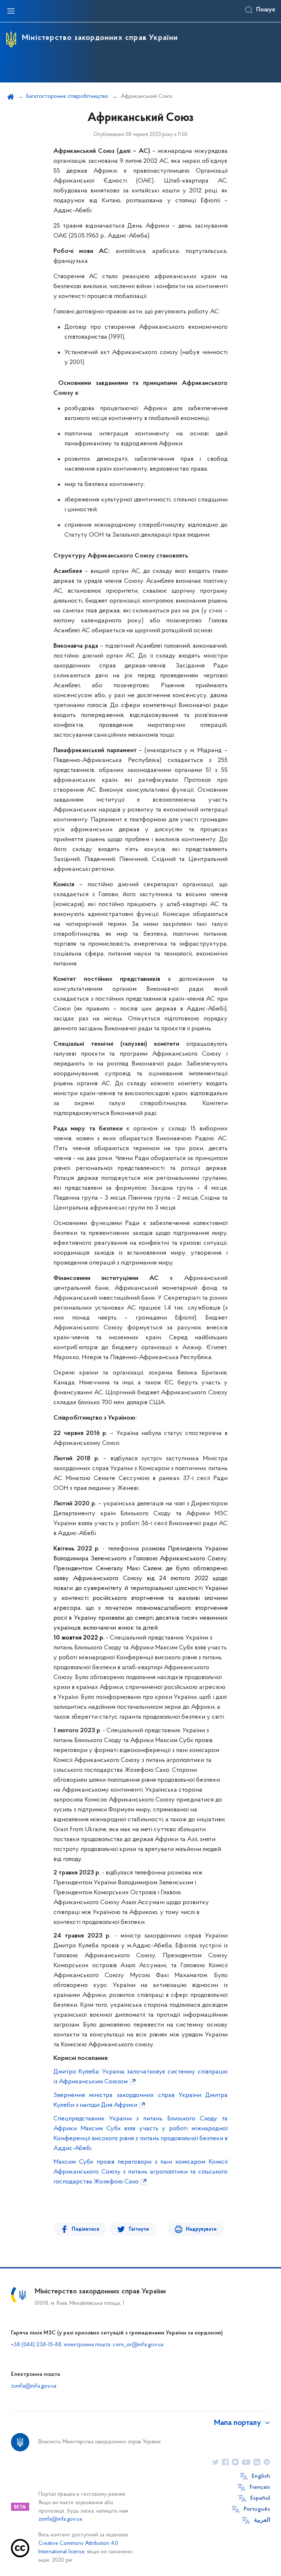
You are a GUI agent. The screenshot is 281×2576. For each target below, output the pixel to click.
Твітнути (139, 2229)
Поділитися (85, 2229)
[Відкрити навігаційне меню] (11, 11)
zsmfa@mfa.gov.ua (34, 2386)
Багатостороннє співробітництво (67, 96)
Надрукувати (201, 2229)
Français (260, 2487)
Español (260, 2498)
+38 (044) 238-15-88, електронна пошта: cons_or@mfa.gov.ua (87, 2345)
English (261, 2476)
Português (257, 2509)
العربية (262, 2520)
